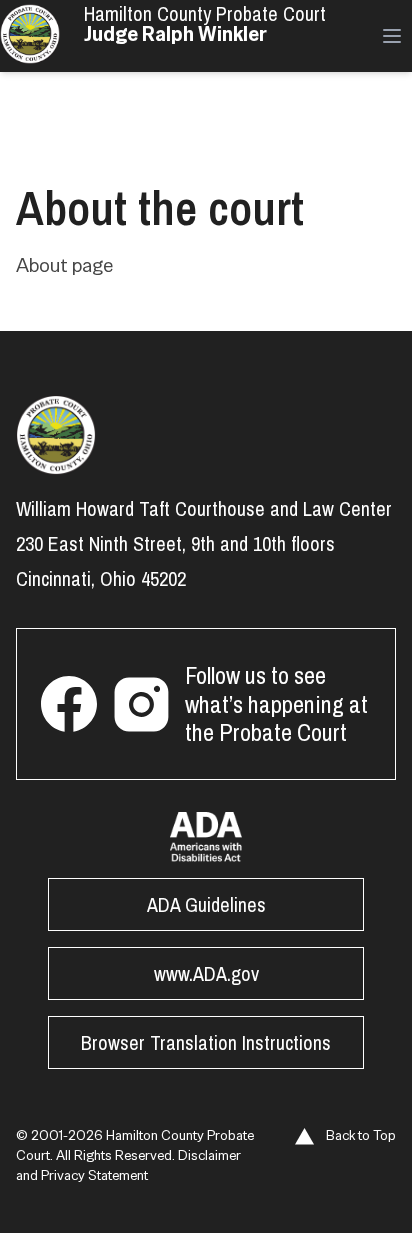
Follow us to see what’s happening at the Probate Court (276, 704)
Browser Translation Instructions (206, 1042)
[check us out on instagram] (141, 704)
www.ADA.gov (206, 973)
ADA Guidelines (206, 904)
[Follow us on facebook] (69, 704)
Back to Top (359, 1135)
